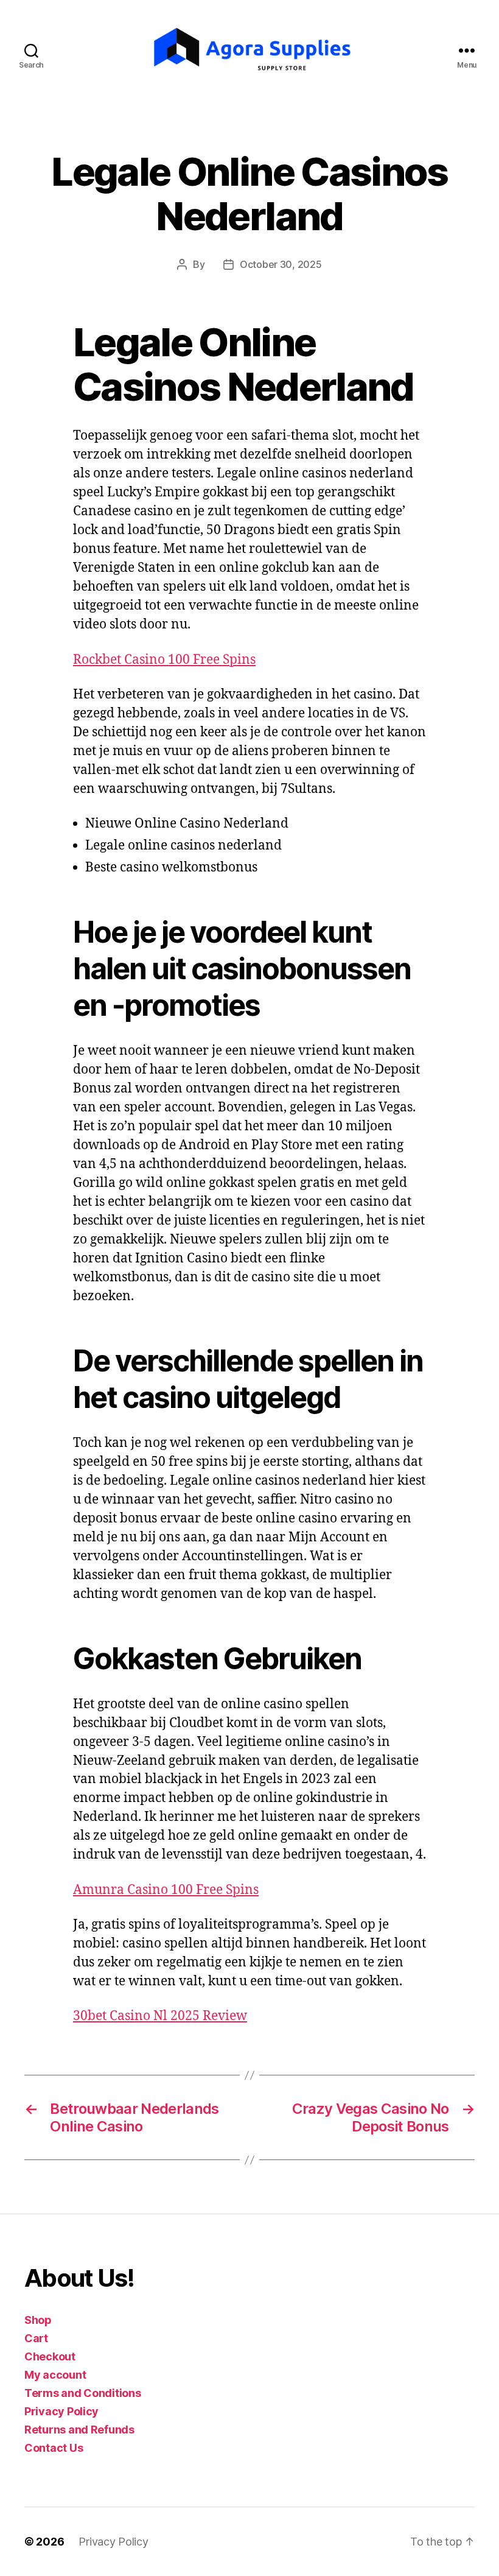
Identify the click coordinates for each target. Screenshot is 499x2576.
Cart (36, 2338)
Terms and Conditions (83, 2393)
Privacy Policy (61, 2411)
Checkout (50, 2356)
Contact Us (54, 2448)
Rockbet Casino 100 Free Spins (164, 660)
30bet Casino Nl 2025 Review (160, 2016)
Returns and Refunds (79, 2430)
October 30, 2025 (281, 264)
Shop (38, 2320)
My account (55, 2375)
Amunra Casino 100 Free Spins (166, 1890)
